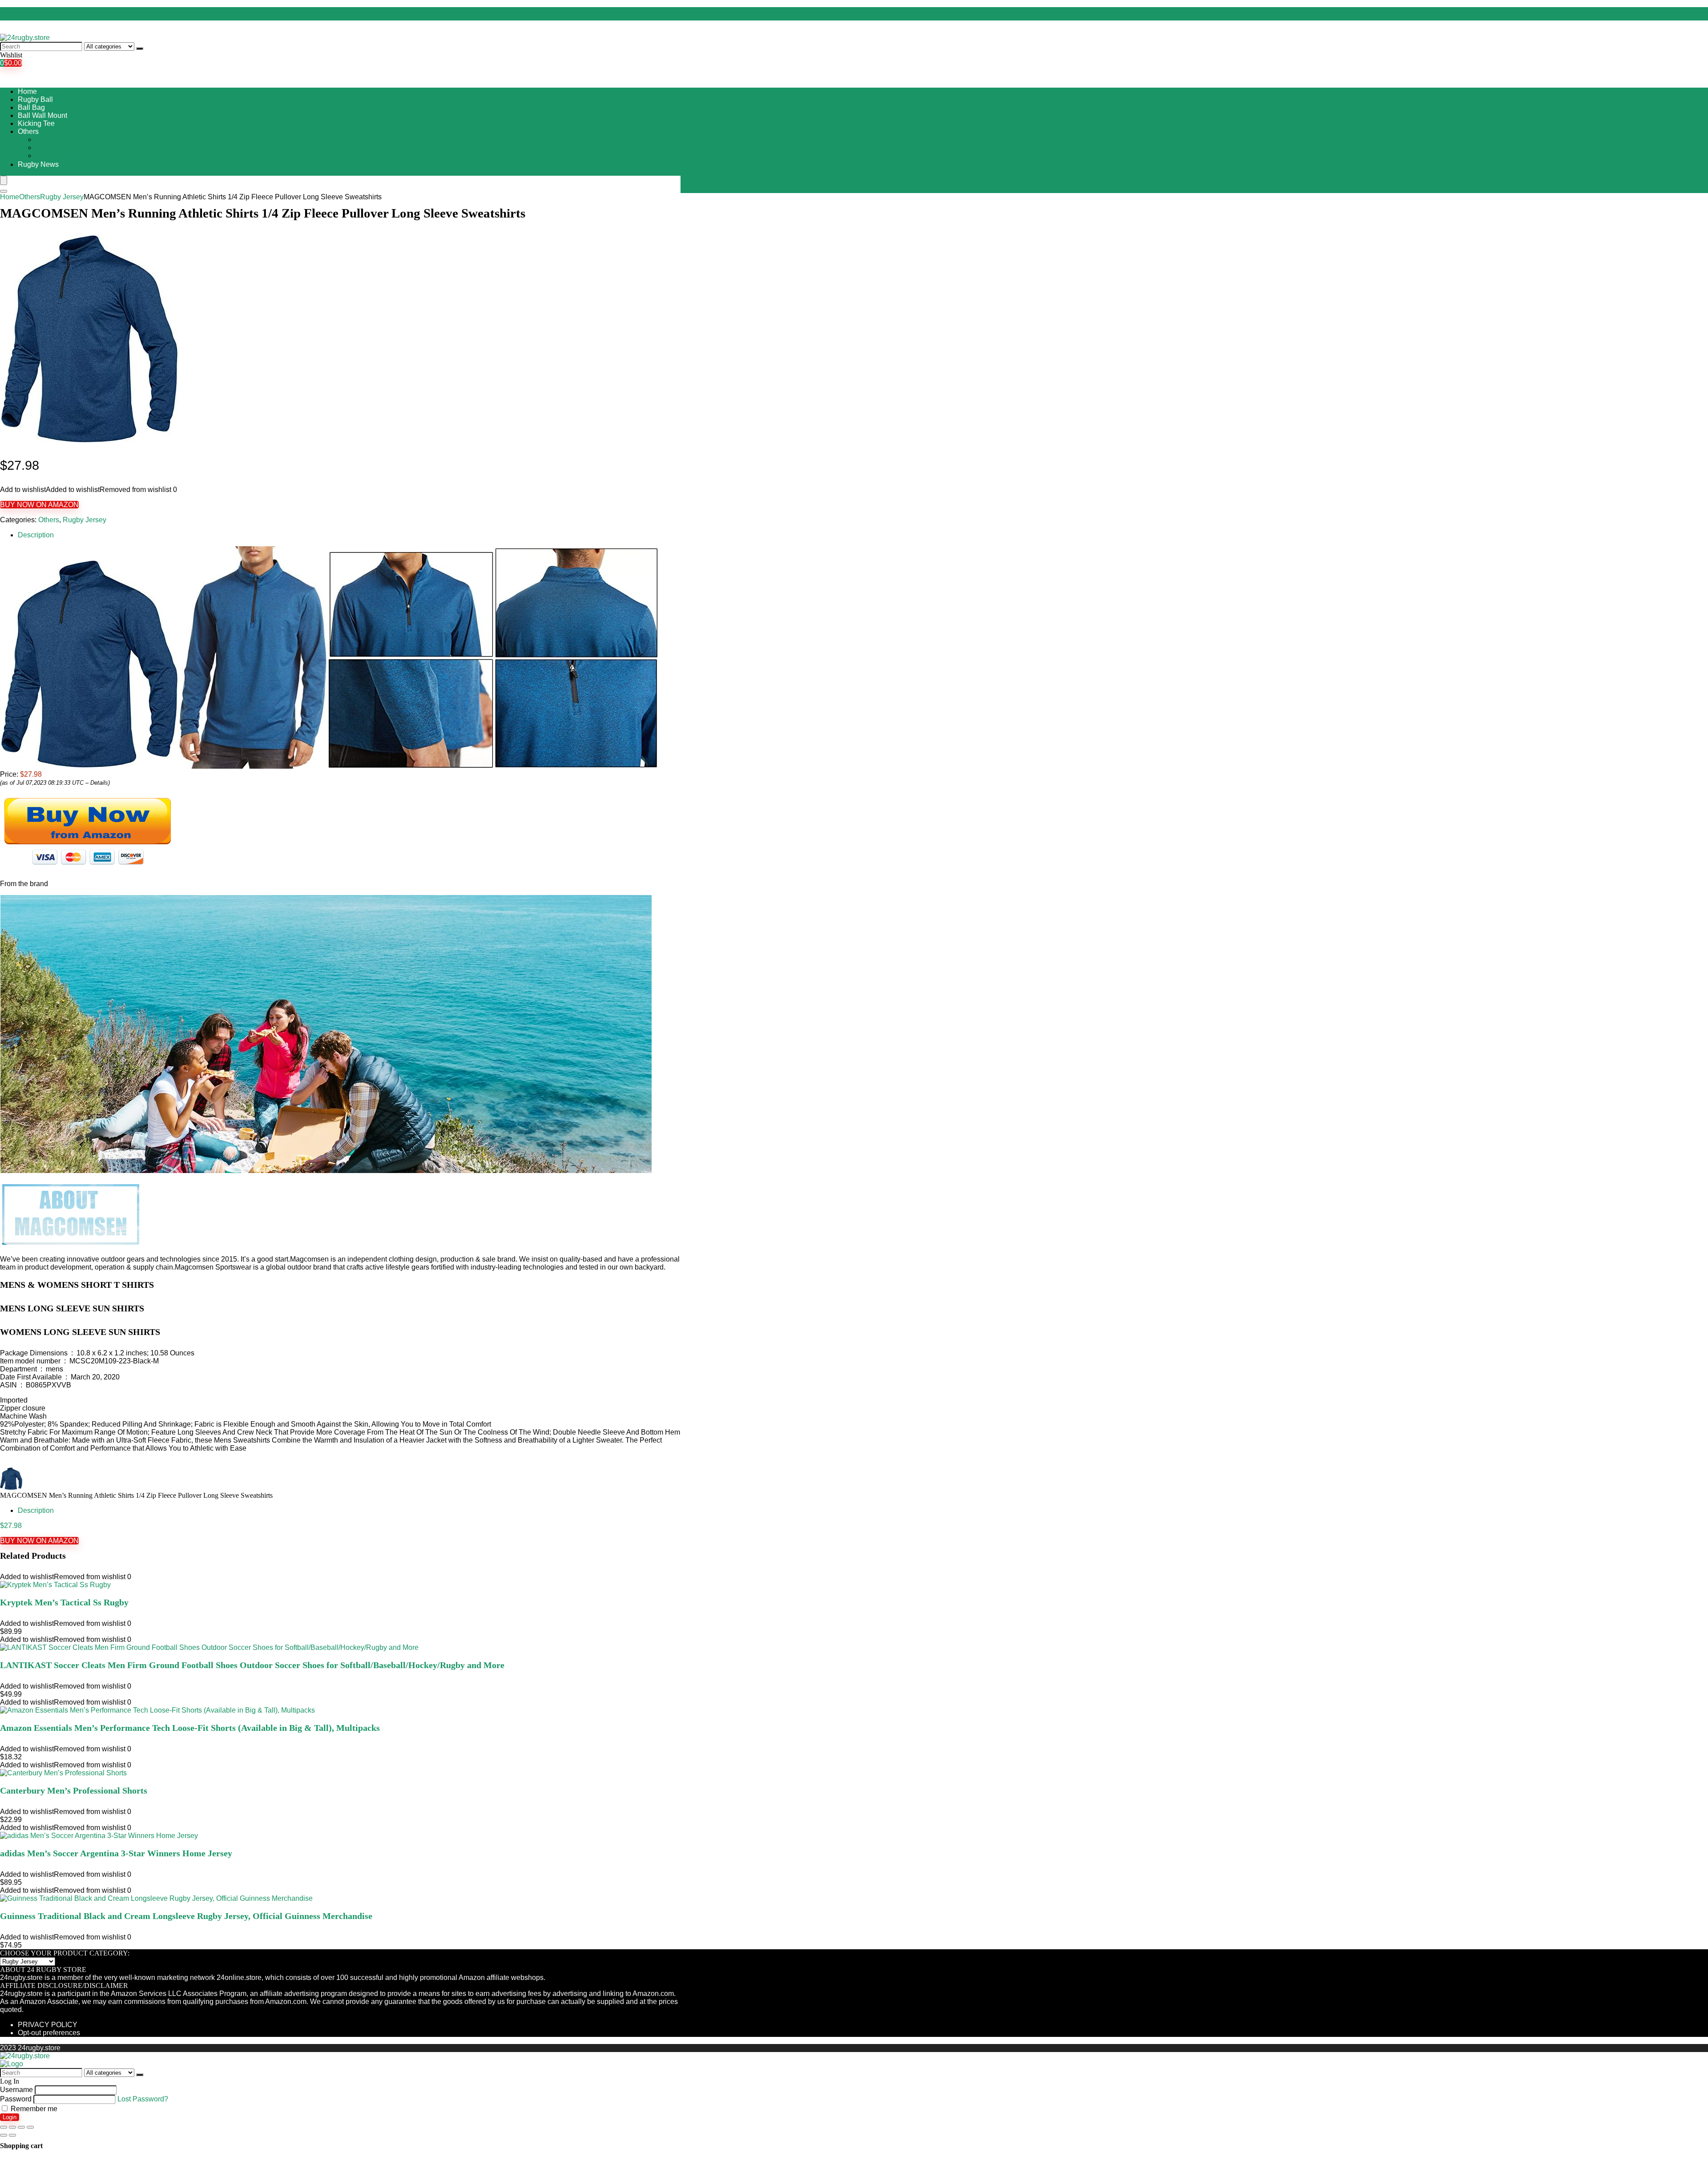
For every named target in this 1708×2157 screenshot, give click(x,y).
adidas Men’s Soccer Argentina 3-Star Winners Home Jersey (116, 1853)
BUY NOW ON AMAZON (39, 505)
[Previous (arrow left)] (4, 2135)
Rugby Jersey (57, 147)
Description (36, 535)
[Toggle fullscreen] (21, 2127)
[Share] (12, 2127)
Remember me (33, 2109)
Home (27, 91)
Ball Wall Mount (42, 115)
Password (16, 2099)
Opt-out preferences (49, 2033)
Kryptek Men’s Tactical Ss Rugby (64, 1602)
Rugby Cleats (57, 139)
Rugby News (38, 164)
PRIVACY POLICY (48, 2025)
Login (10, 2117)
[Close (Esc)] (4, 2127)
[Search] (140, 48)
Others (28, 131)
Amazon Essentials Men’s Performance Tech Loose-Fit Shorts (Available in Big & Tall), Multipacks (190, 1728)
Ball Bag (31, 107)
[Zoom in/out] (30, 2127)
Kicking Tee (36, 123)
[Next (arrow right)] (12, 2135)
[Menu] (4, 180)
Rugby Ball (35, 99)
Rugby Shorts (57, 155)
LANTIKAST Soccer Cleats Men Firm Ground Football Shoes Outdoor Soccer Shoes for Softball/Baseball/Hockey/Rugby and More (252, 1665)
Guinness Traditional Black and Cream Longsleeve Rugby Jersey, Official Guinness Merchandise (186, 1916)
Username (16, 2090)
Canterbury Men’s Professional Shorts (74, 1790)
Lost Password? (143, 2099)
